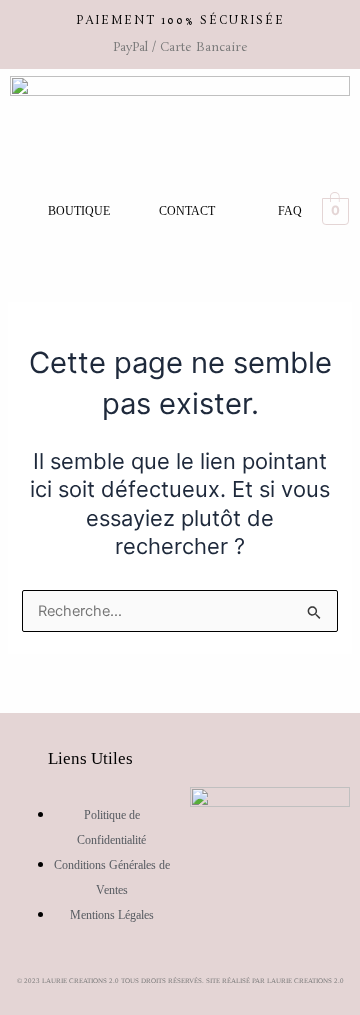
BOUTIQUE (79, 211)
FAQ (290, 211)
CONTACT (187, 211)
